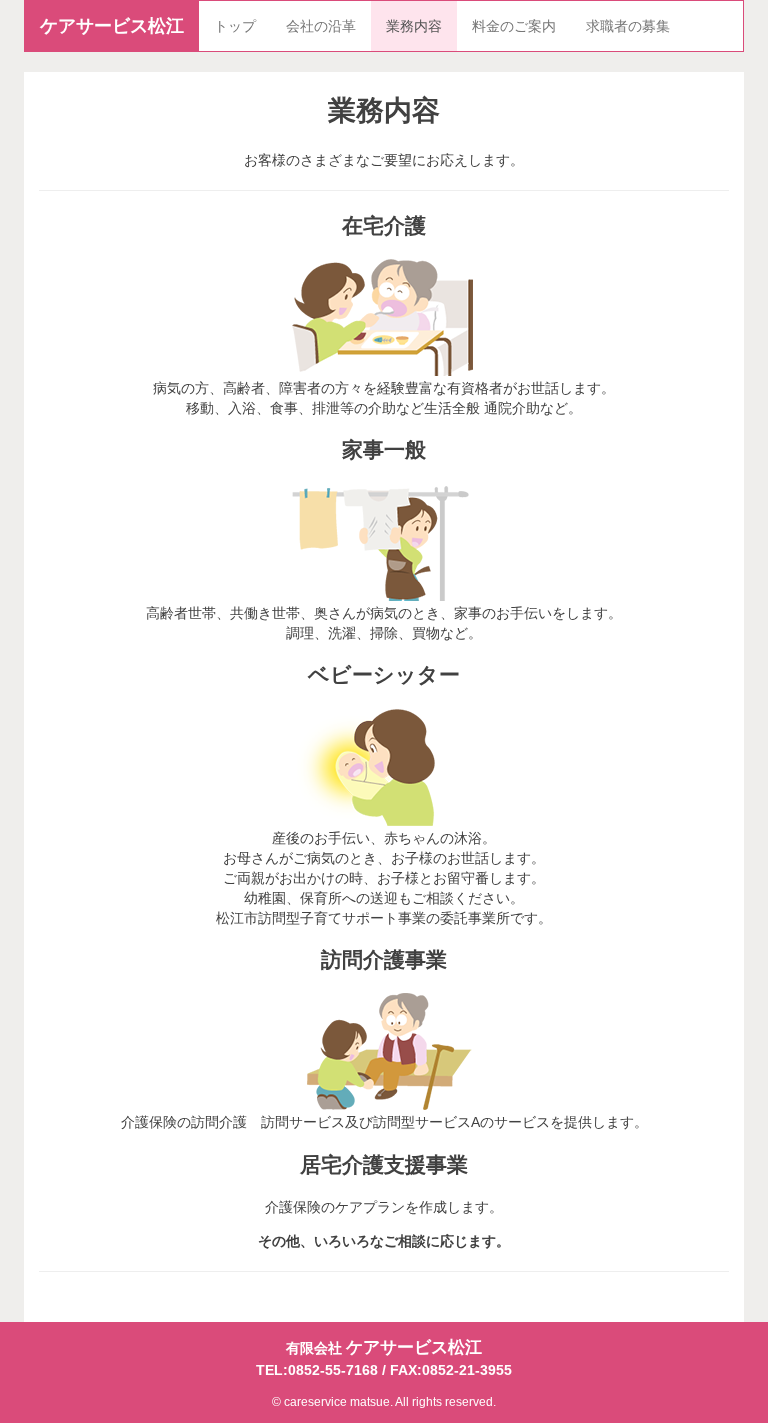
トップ (235, 26)
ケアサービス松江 (112, 26)
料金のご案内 (514, 26)
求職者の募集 (628, 26)
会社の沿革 (321, 26)
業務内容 (414, 26)
